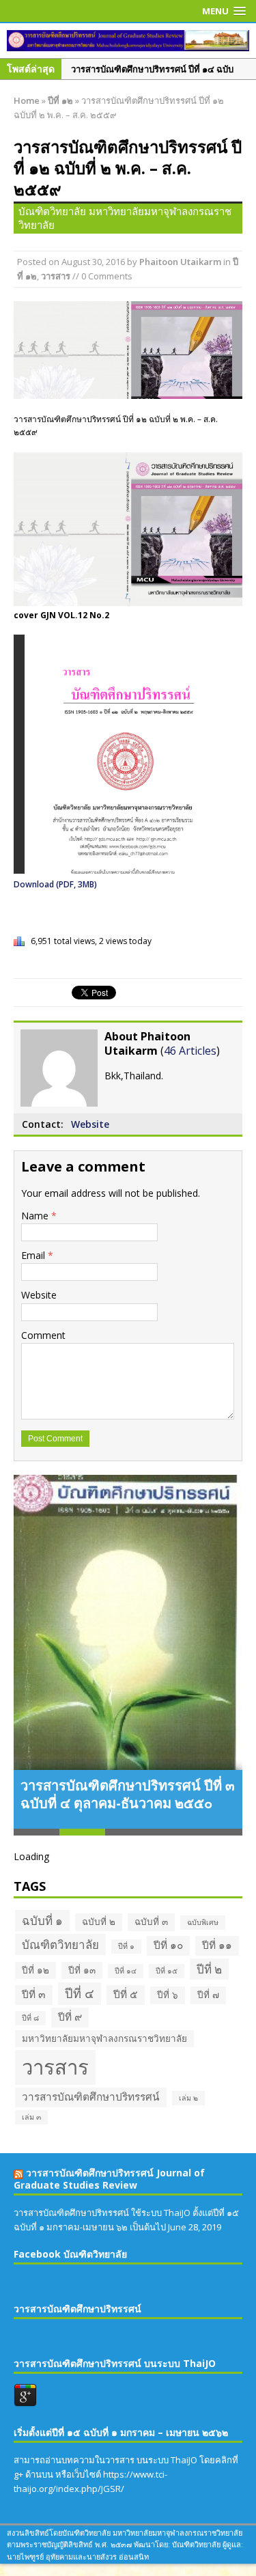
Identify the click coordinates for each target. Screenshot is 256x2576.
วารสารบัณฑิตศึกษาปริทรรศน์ (91, 2097)
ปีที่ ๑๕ (167, 1971)
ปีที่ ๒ (209, 1969)
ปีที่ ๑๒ (35, 1970)
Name (36, 1216)
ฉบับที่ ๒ (99, 1922)
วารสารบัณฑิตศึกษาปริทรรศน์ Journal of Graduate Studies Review (109, 2179)
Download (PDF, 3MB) (55, 884)
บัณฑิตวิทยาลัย (60, 1944)
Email (34, 1255)
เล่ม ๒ (188, 2098)
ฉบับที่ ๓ (151, 1922)
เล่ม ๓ (31, 2117)
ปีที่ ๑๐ (168, 1945)
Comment (43, 1335)
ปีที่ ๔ (80, 1993)
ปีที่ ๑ (126, 1946)
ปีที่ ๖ (168, 1995)
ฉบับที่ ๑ (42, 1921)
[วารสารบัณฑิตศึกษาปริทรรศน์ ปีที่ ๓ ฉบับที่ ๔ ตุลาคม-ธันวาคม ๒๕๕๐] (128, 1622)
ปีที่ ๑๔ (126, 1971)
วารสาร (56, 276)
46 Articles (190, 1051)
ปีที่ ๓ (34, 1994)
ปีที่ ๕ (126, 1994)
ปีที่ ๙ (70, 2017)
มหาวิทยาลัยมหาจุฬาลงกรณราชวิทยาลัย (104, 2038)
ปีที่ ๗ (208, 1995)
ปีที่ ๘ (30, 2018)
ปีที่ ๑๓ (82, 1970)
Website (90, 1124)
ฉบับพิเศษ (203, 1922)
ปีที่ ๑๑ (217, 1945)
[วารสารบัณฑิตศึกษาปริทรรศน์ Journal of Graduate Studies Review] (128, 41)
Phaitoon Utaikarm (180, 262)
